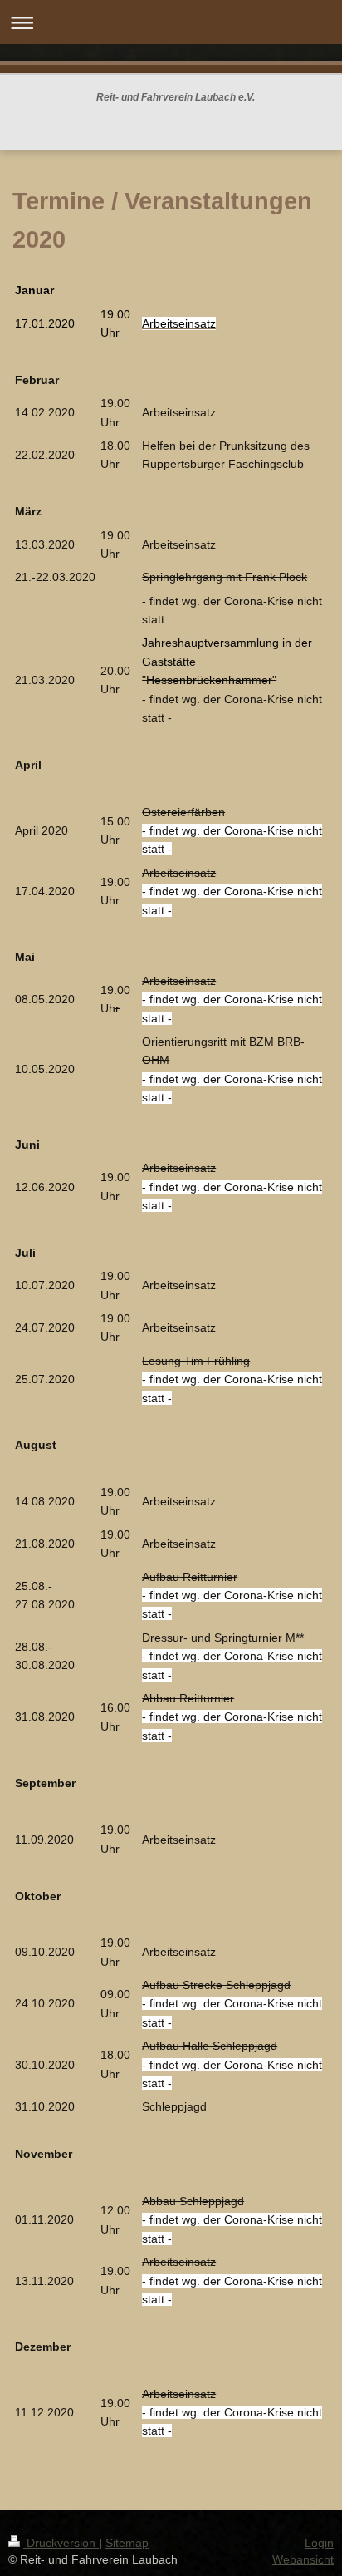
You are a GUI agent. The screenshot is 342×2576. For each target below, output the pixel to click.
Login (319, 2543)
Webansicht (303, 2559)
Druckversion (61, 2543)
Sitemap (127, 2543)
